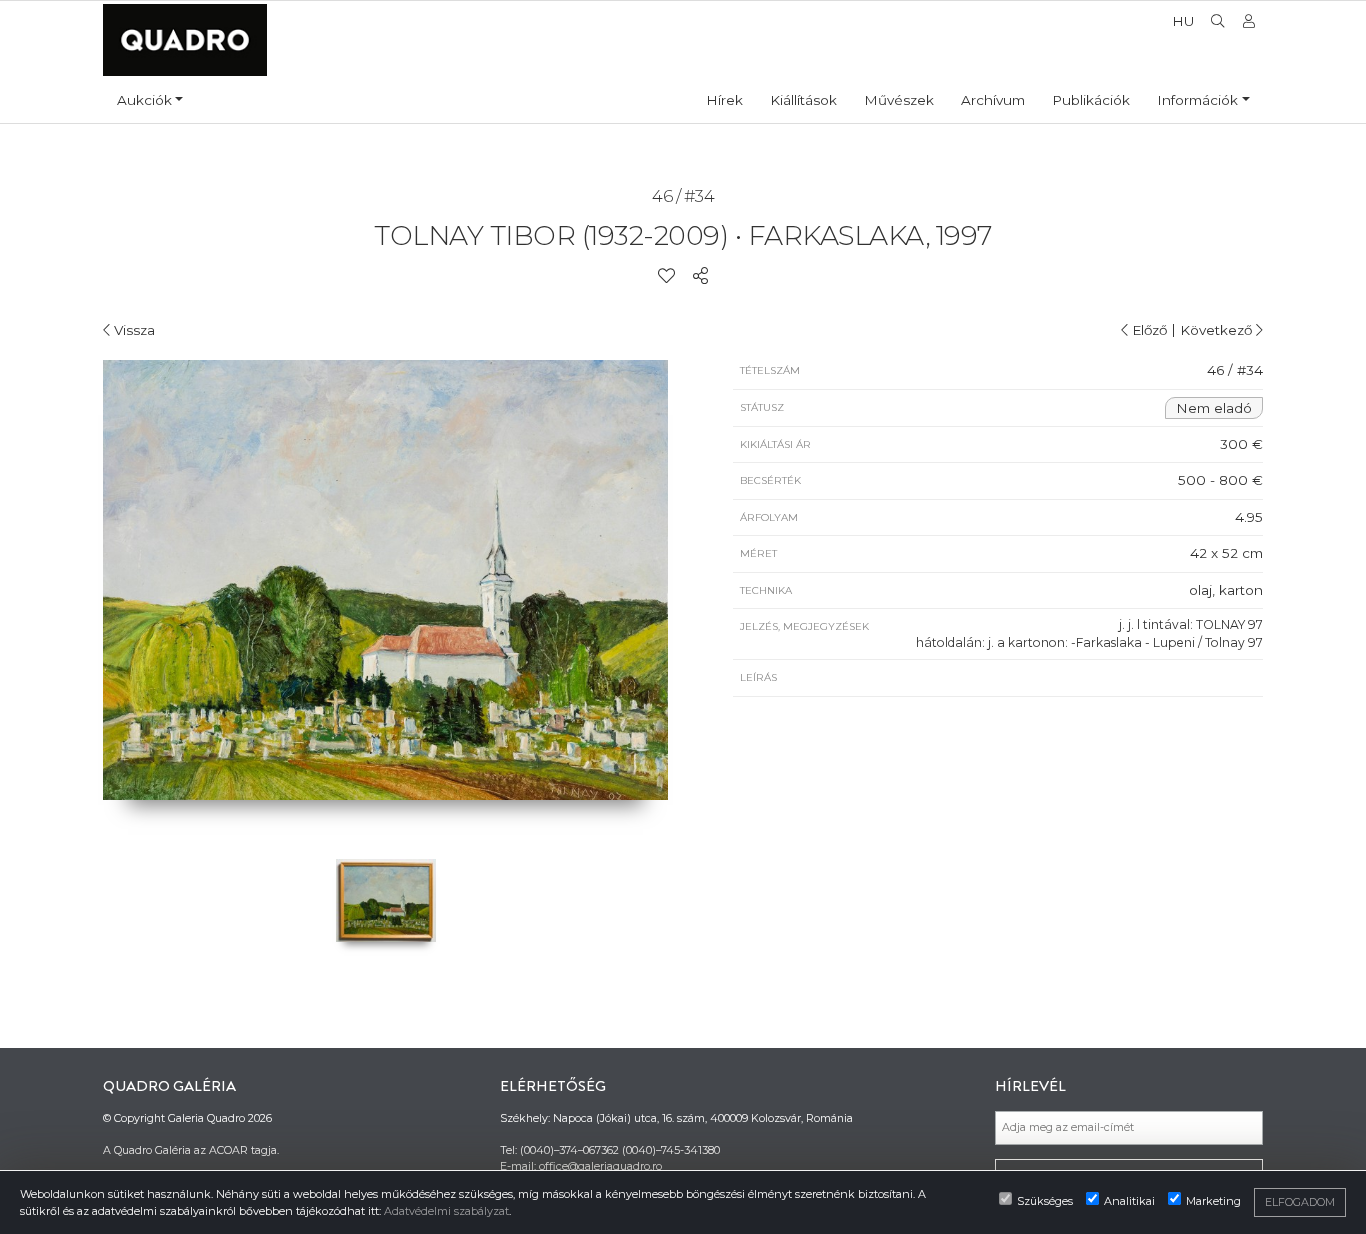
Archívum (993, 100)
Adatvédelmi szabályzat (446, 1211)
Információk (1197, 100)
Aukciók (144, 100)
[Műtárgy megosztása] (700, 276)
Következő (1218, 330)
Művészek (899, 100)
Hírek (724, 100)
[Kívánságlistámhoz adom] (666, 276)
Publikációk (1091, 100)
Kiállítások (803, 100)
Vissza (132, 330)
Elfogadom (1300, 1202)
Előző (1147, 330)
